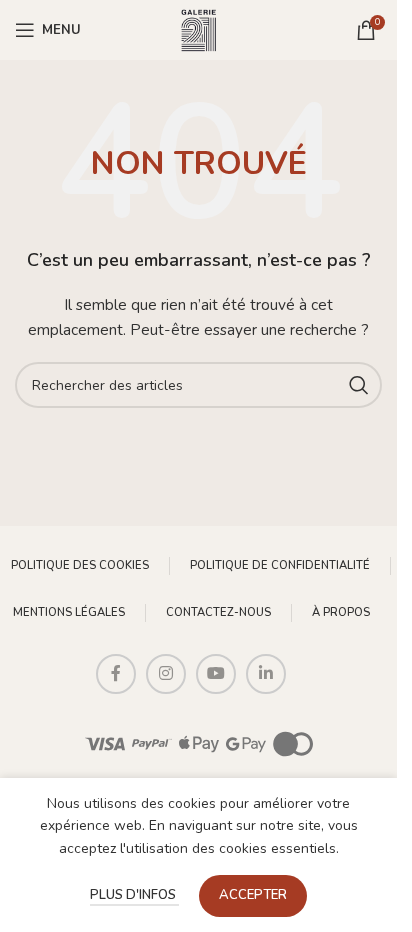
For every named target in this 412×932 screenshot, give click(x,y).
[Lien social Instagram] (166, 674)
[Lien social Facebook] (116, 674)
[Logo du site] (199, 28)
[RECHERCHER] (359, 385)
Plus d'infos (134, 895)
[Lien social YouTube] (216, 674)
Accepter (253, 895)
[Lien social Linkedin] (266, 674)
